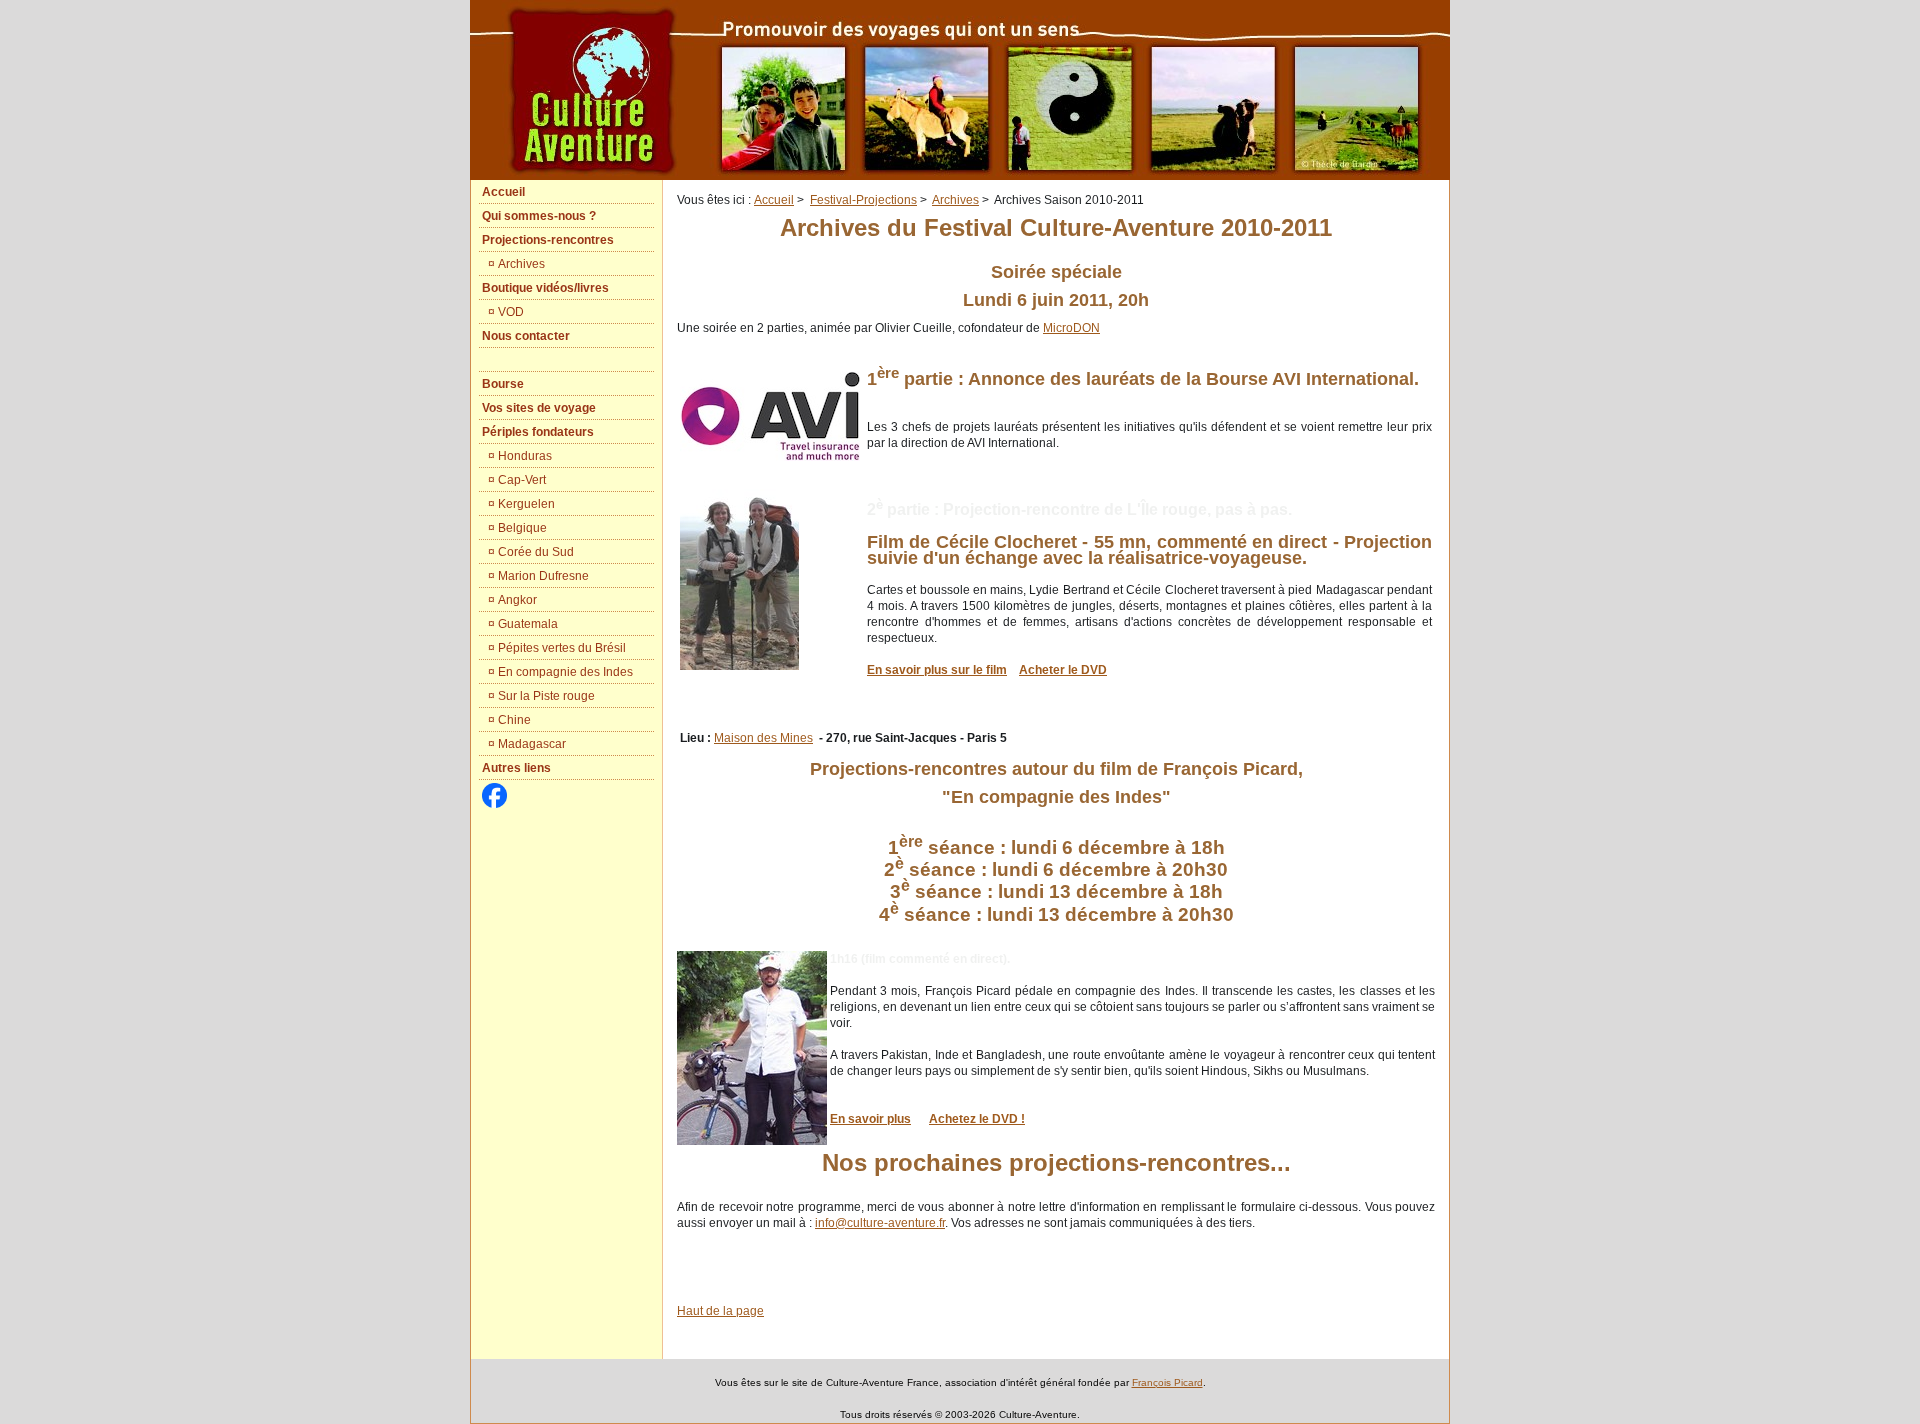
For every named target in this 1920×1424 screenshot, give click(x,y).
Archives (521, 264)
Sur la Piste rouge (546, 696)
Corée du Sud (536, 552)
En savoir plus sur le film (937, 670)
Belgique (522, 528)
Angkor (517, 600)
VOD (511, 312)
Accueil (774, 200)
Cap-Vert (522, 480)
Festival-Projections (863, 200)
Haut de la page (720, 1311)
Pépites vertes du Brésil (562, 648)
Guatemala (528, 624)
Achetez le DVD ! (977, 1119)
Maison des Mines (763, 738)
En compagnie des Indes (565, 672)
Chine (514, 720)
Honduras (525, 456)
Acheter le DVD (1063, 670)
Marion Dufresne (543, 576)
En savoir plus (870, 1119)
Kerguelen (526, 504)
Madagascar (532, 744)
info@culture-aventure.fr (880, 1223)
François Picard (1167, 1382)
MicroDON (1071, 328)
